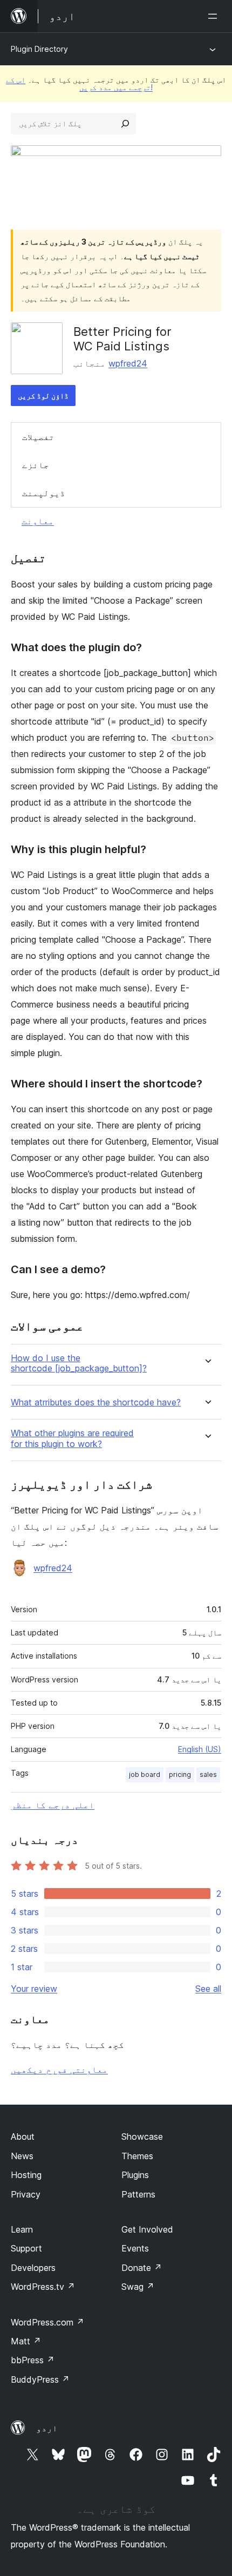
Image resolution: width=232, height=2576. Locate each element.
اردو (47, 2428)
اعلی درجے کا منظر (53, 1805)
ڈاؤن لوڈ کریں (43, 395)
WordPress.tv (43, 2287)
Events (135, 2248)
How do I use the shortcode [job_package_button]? (79, 1363)
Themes (137, 2156)
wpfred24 (128, 363)
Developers (33, 2268)
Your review (34, 1989)
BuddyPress (40, 2379)
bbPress (33, 2360)
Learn (22, 2229)
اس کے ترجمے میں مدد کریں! (79, 83)
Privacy (26, 2194)
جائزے (36, 465)
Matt (26, 2341)
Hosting (26, 2175)
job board (145, 1774)
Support (26, 2248)
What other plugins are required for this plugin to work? (72, 1438)
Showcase (142, 2136)
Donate (142, 2268)
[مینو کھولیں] (215, 16)
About (23, 2136)
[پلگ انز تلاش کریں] (125, 124)
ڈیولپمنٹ (44, 493)
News (22, 2156)
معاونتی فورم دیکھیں (59, 2070)
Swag (138, 2287)
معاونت (38, 521)
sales (208, 1774)
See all (208, 1989)
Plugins (135, 2175)
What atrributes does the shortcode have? (96, 1402)
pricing (180, 1774)
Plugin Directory (39, 49)
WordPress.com (47, 2322)
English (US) (200, 1749)
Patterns (138, 2194)
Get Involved (147, 2229)
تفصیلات (38, 437)
